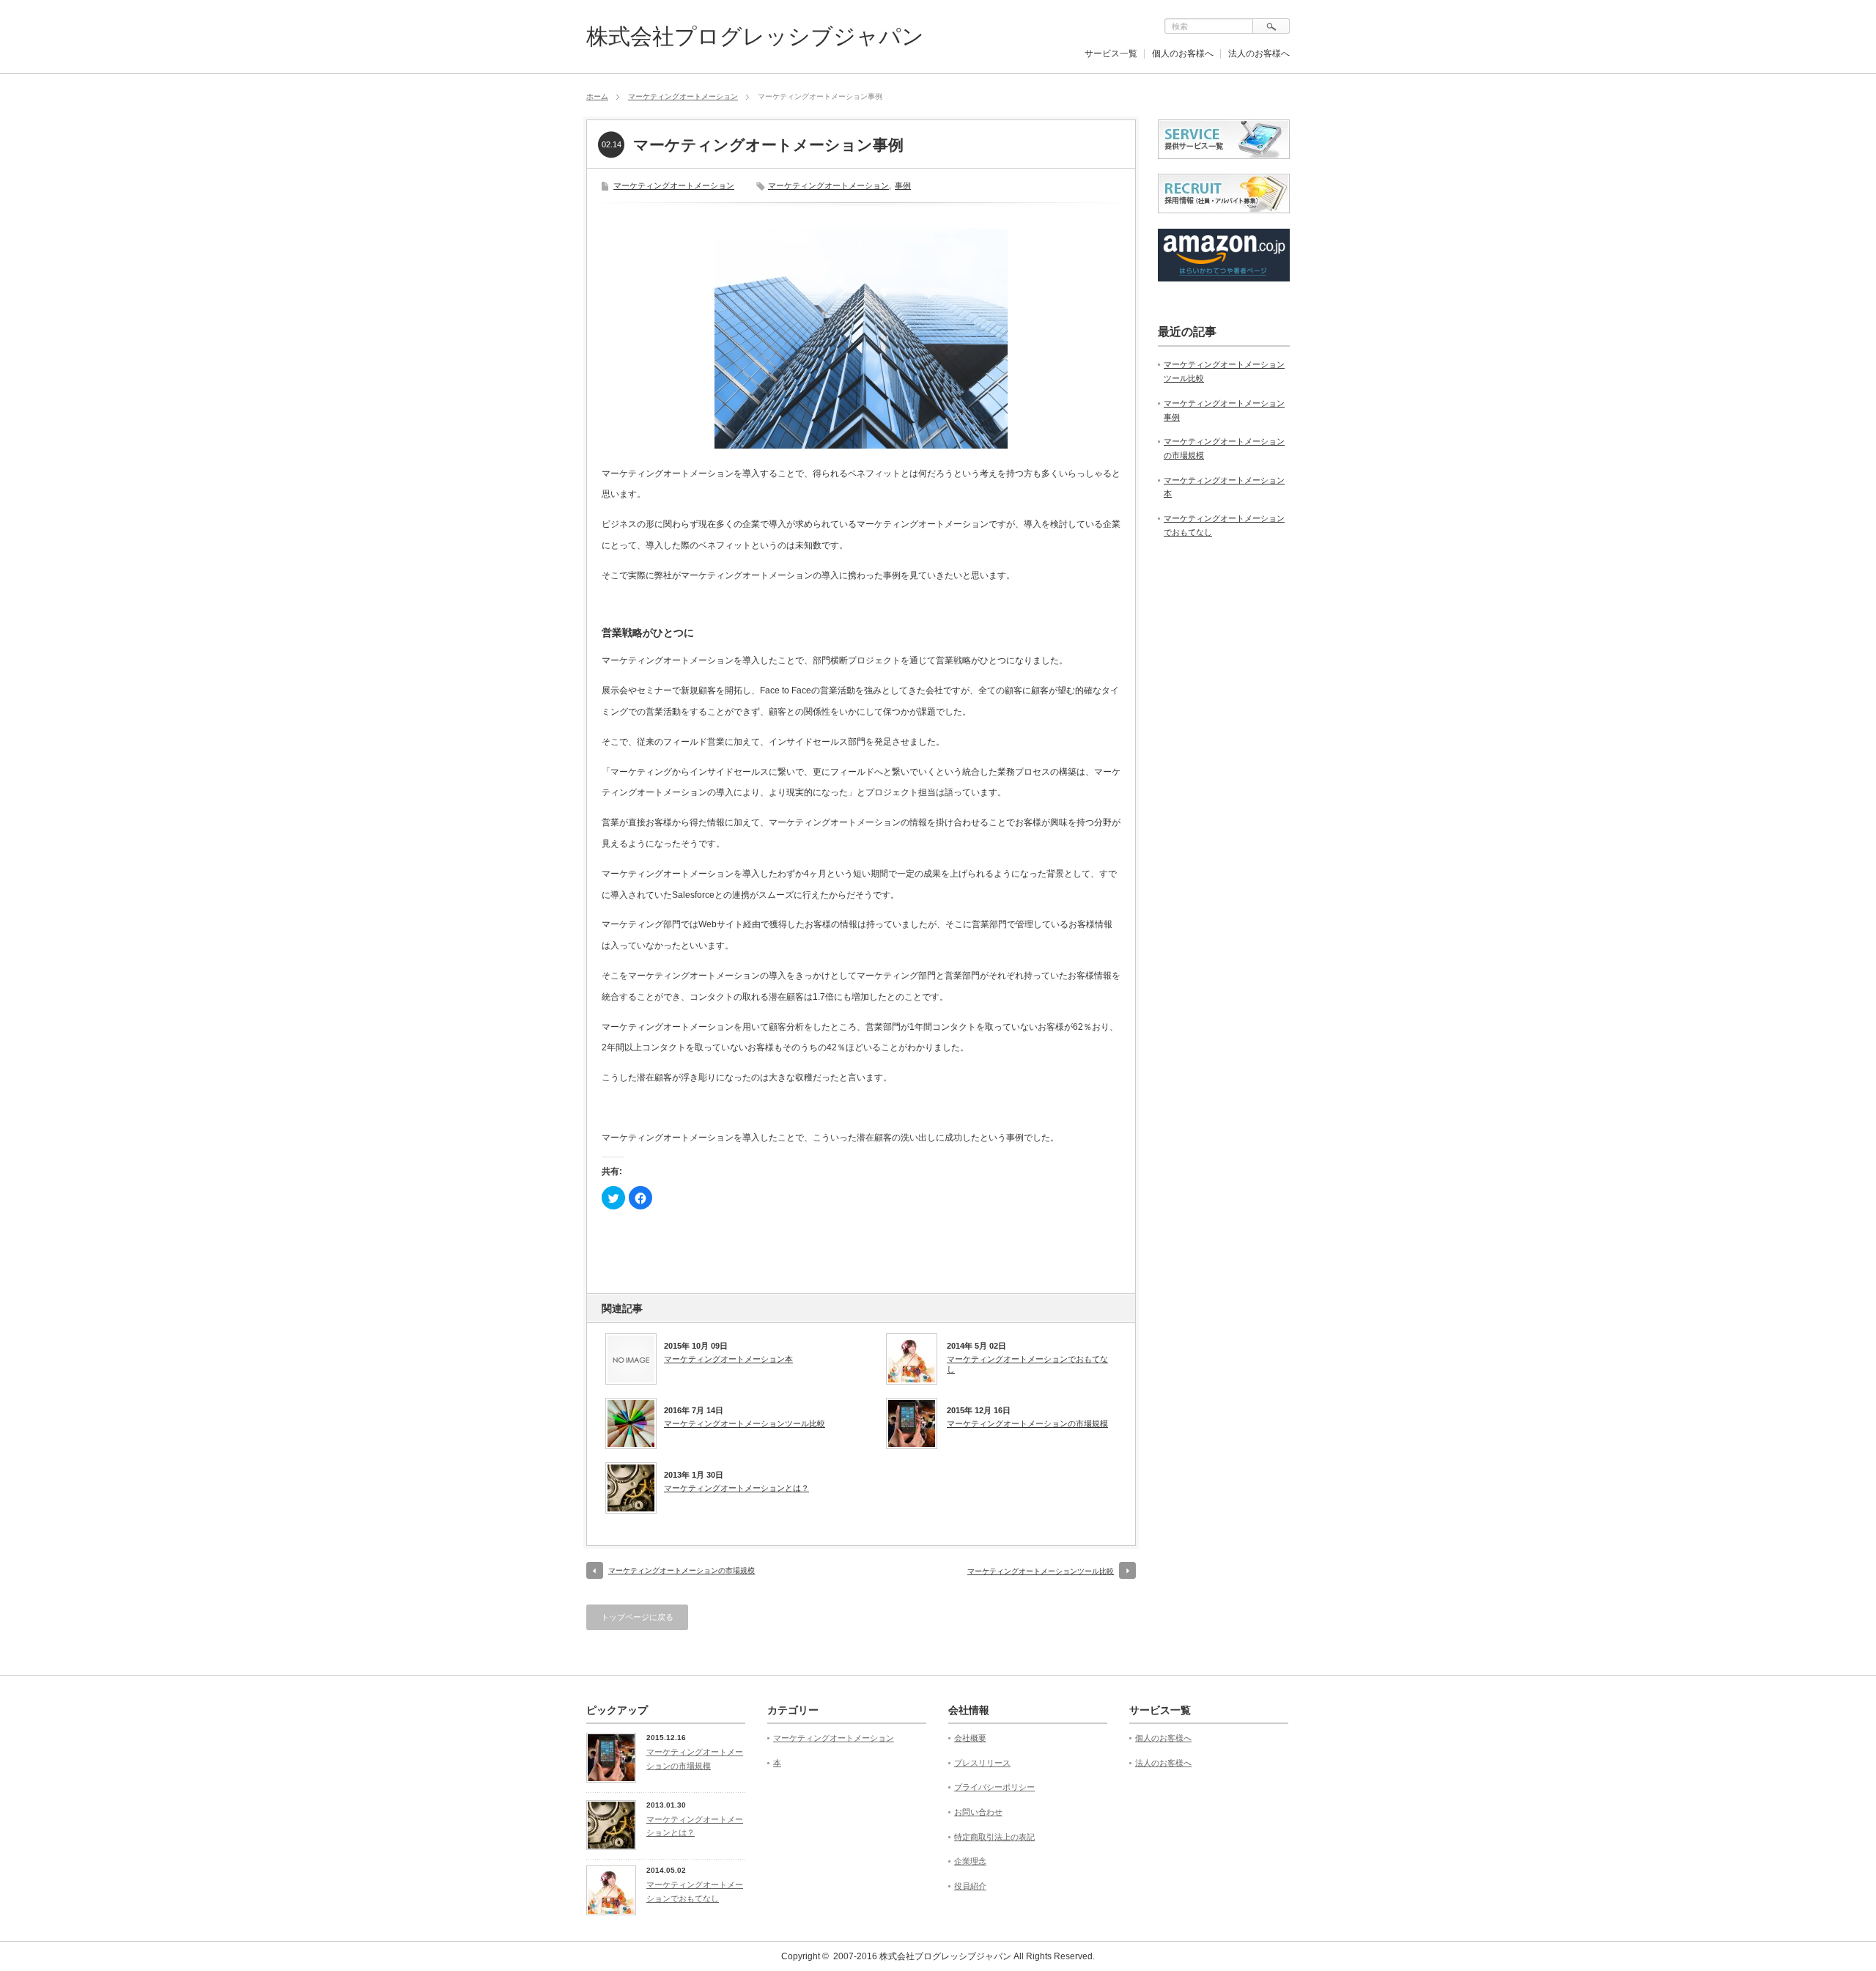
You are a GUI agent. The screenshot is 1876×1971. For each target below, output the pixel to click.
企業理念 (970, 1861)
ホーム (597, 96)
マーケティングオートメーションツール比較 (745, 1423)
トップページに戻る (637, 1617)
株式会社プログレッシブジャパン (755, 36)
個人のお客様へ (1183, 54)
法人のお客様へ (1259, 54)
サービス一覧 (1111, 54)
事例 (903, 185)
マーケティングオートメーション (683, 96)
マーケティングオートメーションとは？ (736, 1488)
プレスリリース (982, 1763)
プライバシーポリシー (994, 1787)
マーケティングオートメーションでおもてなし (1027, 1364)
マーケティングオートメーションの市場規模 (1027, 1423)
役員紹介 (970, 1886)
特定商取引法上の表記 (994, 1837)
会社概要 (970, 1738)
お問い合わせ (978, 1812)
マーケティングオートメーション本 (728, 1359)
